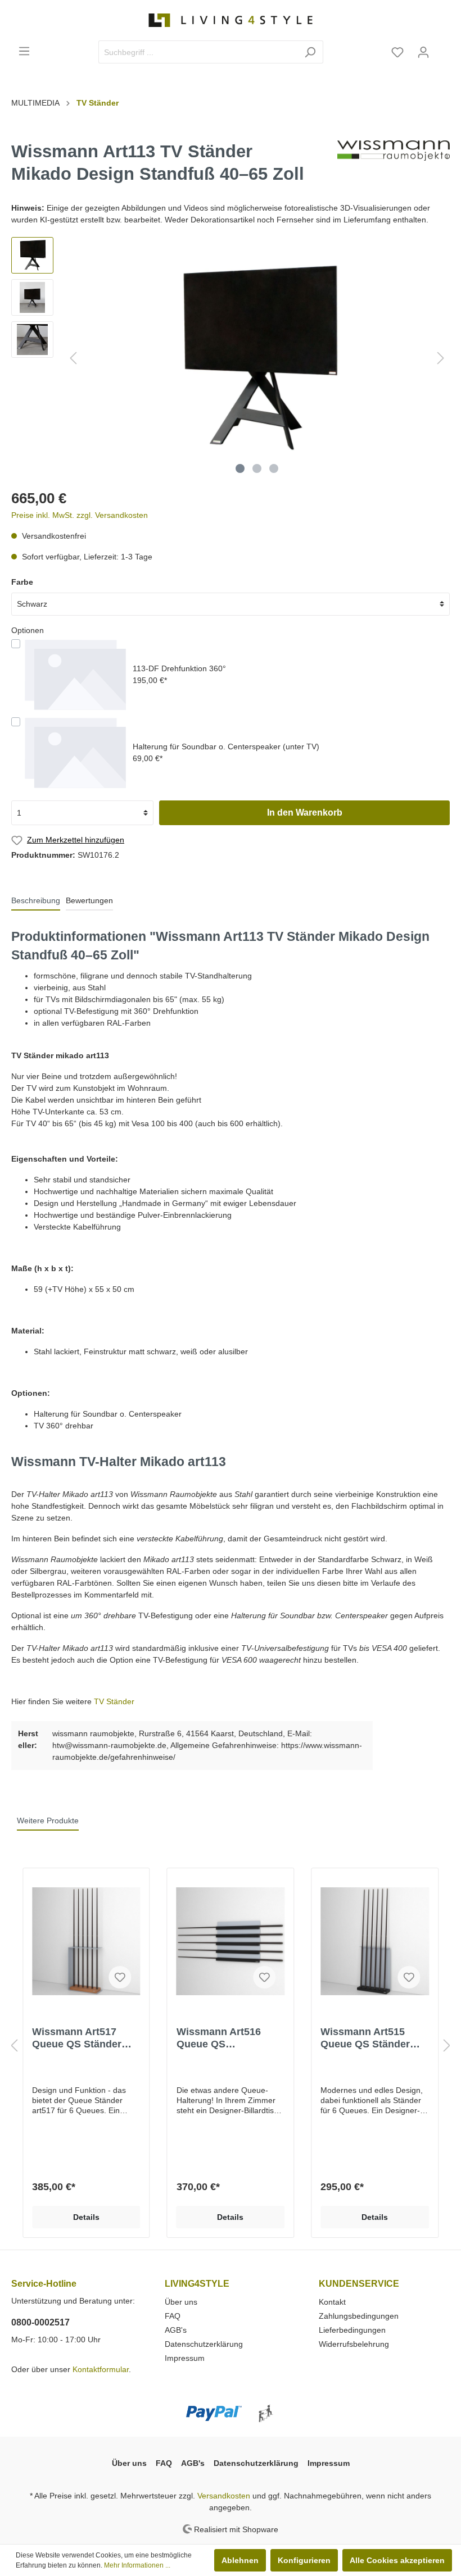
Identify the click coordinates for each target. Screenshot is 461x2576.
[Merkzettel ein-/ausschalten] (120, 1977)
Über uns (181, 2302)
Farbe (22, 582)
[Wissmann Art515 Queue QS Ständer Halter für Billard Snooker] (375, 1941)
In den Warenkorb (305, 813)
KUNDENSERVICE (359, 2284)
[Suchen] (310, 52)
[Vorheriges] (73, 358)
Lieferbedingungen (352, 2330)
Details (86, 2217)
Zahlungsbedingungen (359, 2316)
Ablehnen (240, 2560)
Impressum (185, 2358)
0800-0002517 (40, 2322)
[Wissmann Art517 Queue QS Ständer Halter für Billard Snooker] (86, 1941)
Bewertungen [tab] (89, 900)
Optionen (28, 630)
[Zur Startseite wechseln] (231, 20)
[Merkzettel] (397, 52)
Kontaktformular (101, 2369)
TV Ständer (114, 1701)
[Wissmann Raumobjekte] (394, 166)
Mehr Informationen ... (137, 2565)
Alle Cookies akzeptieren (397, 2560)
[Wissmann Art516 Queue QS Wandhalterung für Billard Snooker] (231, 1941)
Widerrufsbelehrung (354, 2344)
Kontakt (332, 2302)
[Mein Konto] (423, 52)
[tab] (36, 900)
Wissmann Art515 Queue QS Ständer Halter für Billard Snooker (365, 2038)
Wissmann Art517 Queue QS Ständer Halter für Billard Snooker (77, 2038)
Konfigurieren (304, 2560)
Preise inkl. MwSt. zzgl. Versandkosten (80, 515)
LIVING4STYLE (197, 2284)
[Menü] (24, 51)
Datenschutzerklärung (204, 2344)
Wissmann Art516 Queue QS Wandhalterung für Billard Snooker (221, 2038)
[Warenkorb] (443, 48)
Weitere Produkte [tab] (48, 1821)
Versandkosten (224, 2496)
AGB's (176, 2330)
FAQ (173, 2316)
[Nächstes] (441, 358)
